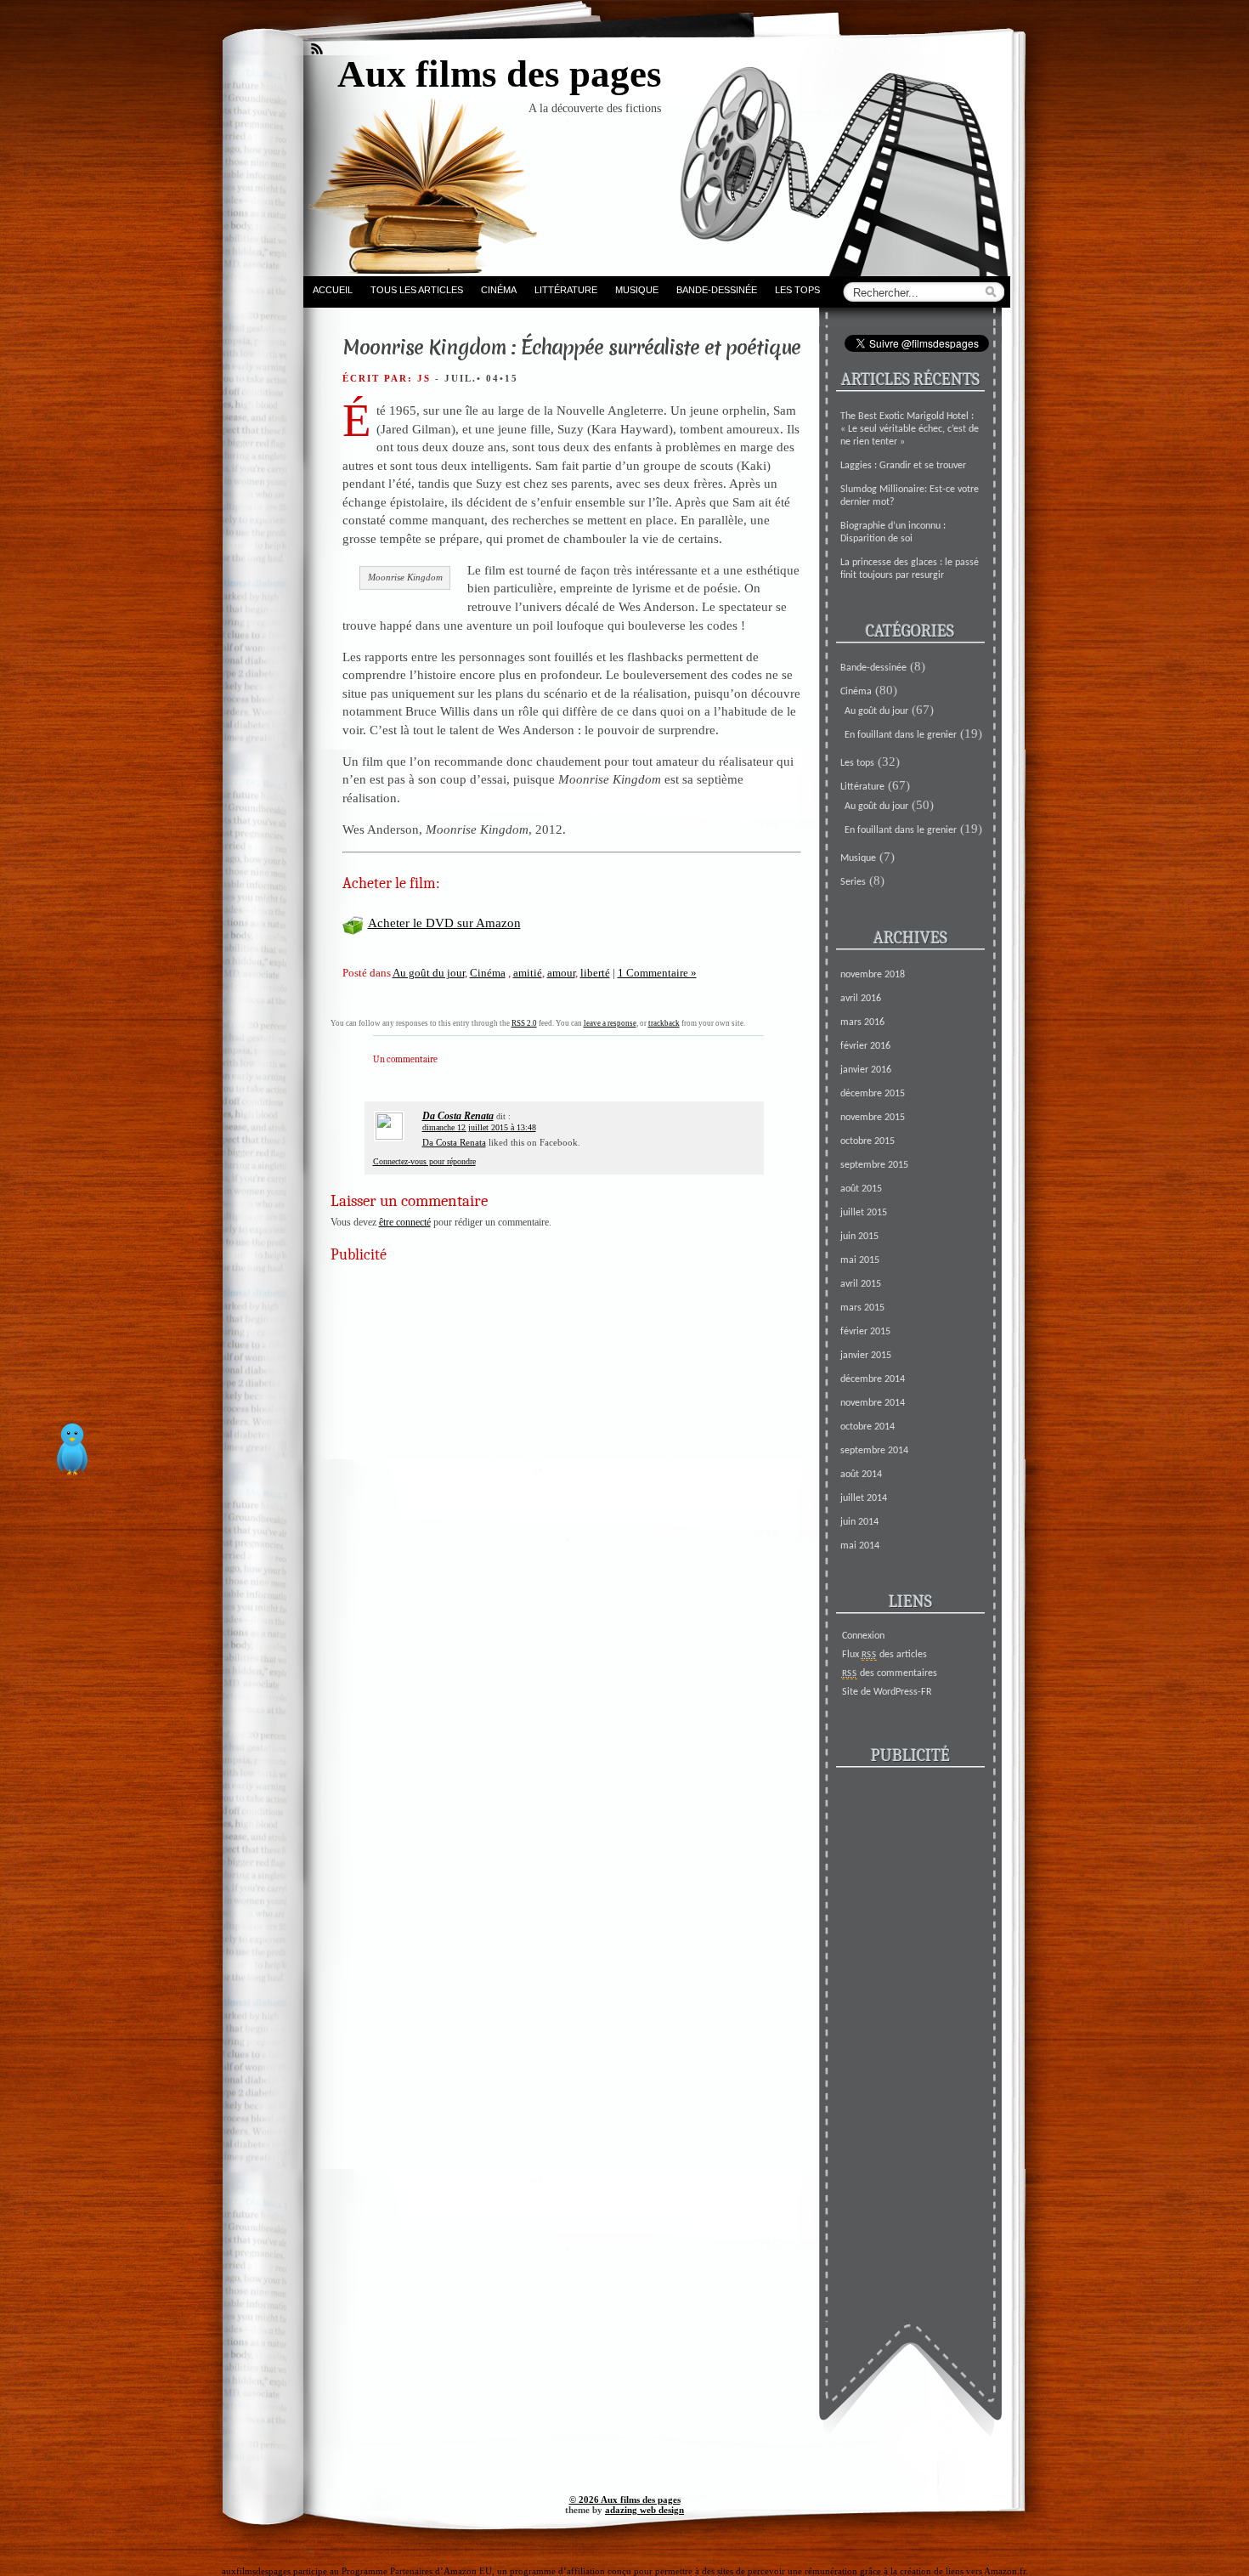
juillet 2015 (864, 1213)
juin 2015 (859, 1237)
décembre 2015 (873, 1094)
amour (561, 973)
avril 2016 (861, 999)
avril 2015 (861, 1284)
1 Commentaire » (657, 973)
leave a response (610, 1023)
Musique (637, 290)
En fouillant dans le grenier (901, 735)
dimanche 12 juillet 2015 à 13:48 (479, 1127)
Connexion (863, 1636)
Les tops (797, 290)
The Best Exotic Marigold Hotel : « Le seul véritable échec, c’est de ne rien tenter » (910, 429)
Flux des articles (884, 1655)
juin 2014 (859, 1522)
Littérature (566, 290)
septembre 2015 (874, 1165)
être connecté (405, 1222)
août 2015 (861, 1189)
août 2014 (861, 1475)
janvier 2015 (866, 1356)
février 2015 (865, 1332)
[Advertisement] (560, 1393)
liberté (595, 973)
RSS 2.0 (524, 1023)
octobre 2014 (868, 1427)
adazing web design (644, 2510)
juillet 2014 (864, 1498)
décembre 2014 (873, 1379)
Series (853, 882)
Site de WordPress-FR (887, 1692)
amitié (528, 973)
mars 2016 (862, 1022)
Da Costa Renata (458, 1116)
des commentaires (890, 1673)
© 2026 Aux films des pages (625, 2500)
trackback (664, 1023)
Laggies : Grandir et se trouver (903, 466)
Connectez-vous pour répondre (424, 1161)
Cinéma (499, 290)
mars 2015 (862, 1308)
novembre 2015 (873, 1118)
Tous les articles (417, 290)
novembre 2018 (873, 975)
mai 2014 (860, 1546)
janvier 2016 (866, 1070)
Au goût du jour (429, 973)
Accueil (333, 290)
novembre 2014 (873, 1403)
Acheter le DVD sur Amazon (444, 923)
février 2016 (865, 1046)
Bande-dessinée (717, 290)
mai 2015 (860, 1260)
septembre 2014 (874, 1451)
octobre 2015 (868, 1141)
